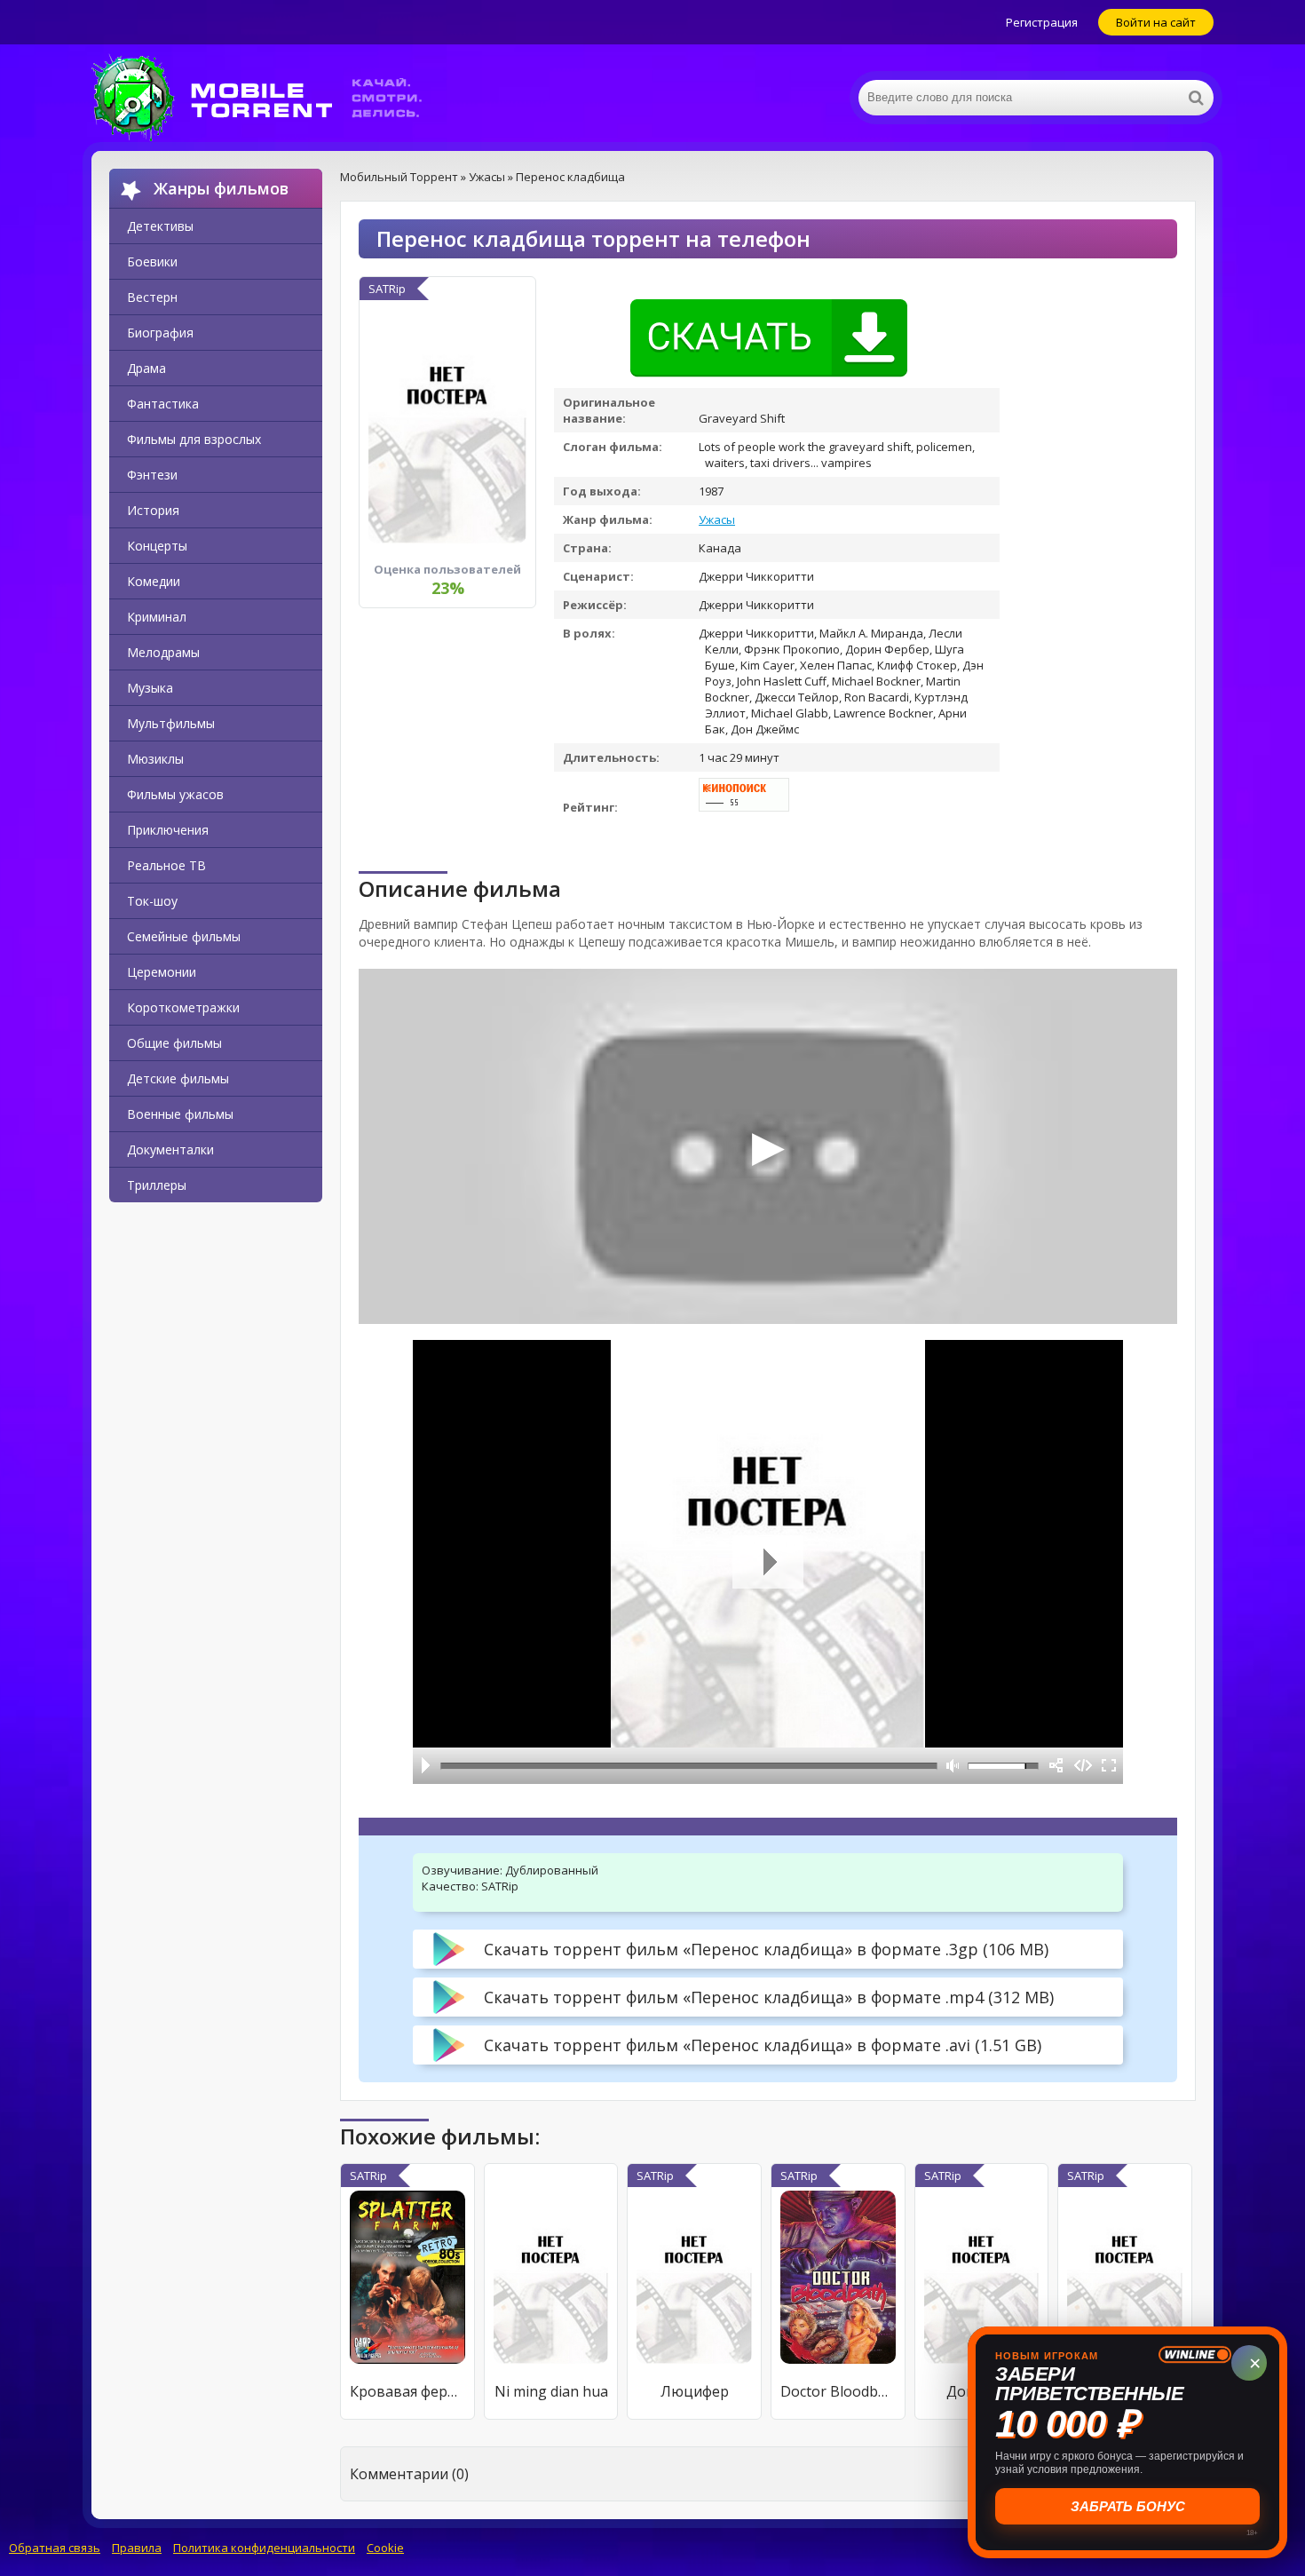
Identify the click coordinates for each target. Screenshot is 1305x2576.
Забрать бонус (1128, 2506)
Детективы (160, 226)
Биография (160, 333)
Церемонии (162, 972)
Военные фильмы (180, 1114)
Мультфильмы (171, 723)
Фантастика (163, 404)
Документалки (170, 1149)
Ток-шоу (152, 901)
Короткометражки (183, 1007)
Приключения (168, 830)
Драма (146, 368)
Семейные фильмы (184, 936)
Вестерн (152, 297)
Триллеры (157, 1185)
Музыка (150, 688)
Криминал (157, 617)
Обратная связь (55, 2548)
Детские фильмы (178, 1078)
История (153, 510)
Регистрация (1042, 22)
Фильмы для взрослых (194, 439)
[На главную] (269, 98)
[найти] (1196, 98)
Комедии (154, 581)
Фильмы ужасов (175, 794)
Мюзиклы (155, 759)
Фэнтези (152, 475)
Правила (137, 2548)
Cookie (385, 2548)
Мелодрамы (163, 652)
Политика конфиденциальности (264, 2548)
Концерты (157, 546)
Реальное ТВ (166, 865)
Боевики (152, 262)
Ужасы (717, 519)
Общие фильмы (174, 1043)
